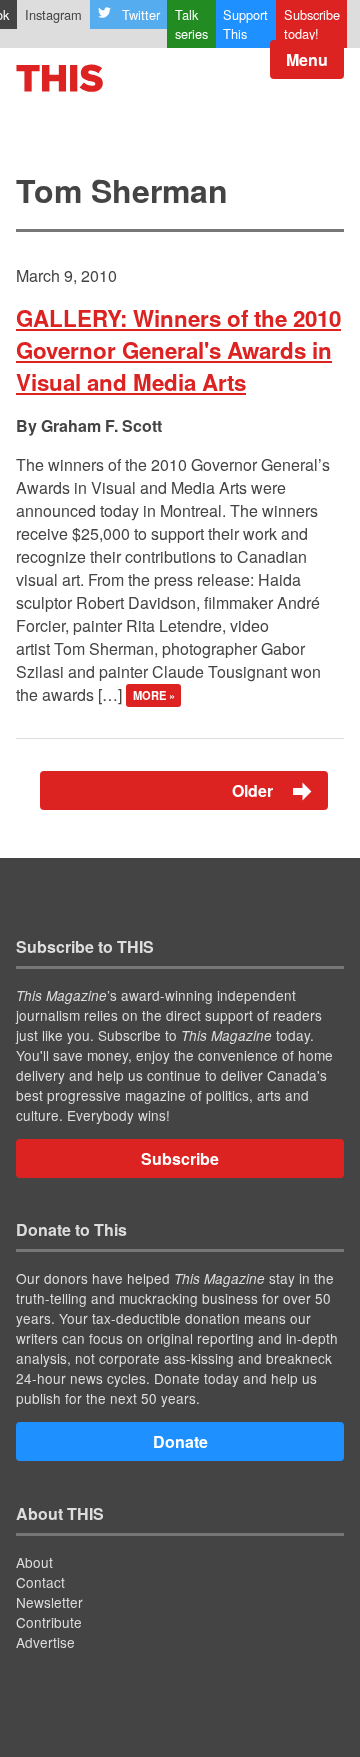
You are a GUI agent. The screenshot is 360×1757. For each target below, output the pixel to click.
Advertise (45, 1642)
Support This (245, 24)
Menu (307, 59)
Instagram (53, 14)
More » (154, 696)
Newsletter (49, 1602)
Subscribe (180, 1158)
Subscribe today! (312, 24)
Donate (180, 1441)
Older (254, 790)
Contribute (49, 1622)
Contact (40, 1582)
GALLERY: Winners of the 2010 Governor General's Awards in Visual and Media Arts (178, 350)
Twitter (141, 14)
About (34, 1562)
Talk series (191, 24)
